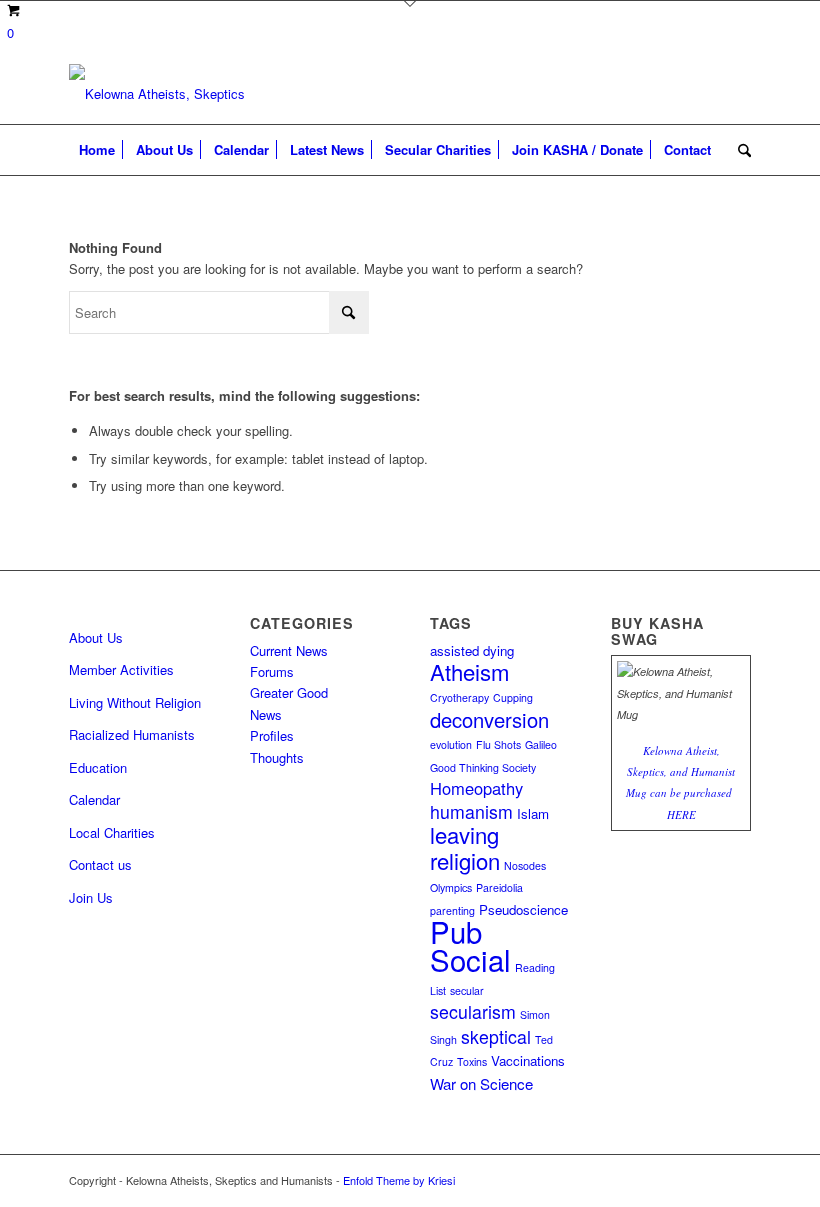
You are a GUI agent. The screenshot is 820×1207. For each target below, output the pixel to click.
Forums (272, 671)
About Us (96, 637)
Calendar (94, 799)
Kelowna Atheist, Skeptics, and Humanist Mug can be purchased (680, 772)
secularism (473, 1011)
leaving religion (465, 846)
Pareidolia (499, 887)
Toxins (472, 1061)
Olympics (451, 887)
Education (98, 767)
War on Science (481, 1083)
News (266, 714)
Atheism (470, 671)
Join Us (91, 897)
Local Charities (112, 832)
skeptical (496, 1036)
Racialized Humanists (132, 734)
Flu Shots (498, 744)
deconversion (489, 719)
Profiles (272, 735)
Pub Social (470, 945)
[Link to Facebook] (736, 1180)
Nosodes (525, 865)
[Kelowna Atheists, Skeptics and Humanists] (159, 94)
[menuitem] (97, 150)
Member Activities (121, 669)
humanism (471, 811)
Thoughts (277, 757)
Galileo (541, 744)
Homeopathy (476, 788)
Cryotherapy (459, 697)
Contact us (100, 864)
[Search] (739, 150)
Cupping (513, 697)
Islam (533, 813)
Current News (289, 650)
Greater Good (289, 692)
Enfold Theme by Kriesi (399, 1180)
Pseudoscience (523, 909)
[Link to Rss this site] (706, 1180)
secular (467, 990)
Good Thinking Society (483, 767)
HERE (681, 814)
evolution (451, 744)
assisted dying (472, 650)
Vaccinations (528, 1060)
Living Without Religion (135, 702)
